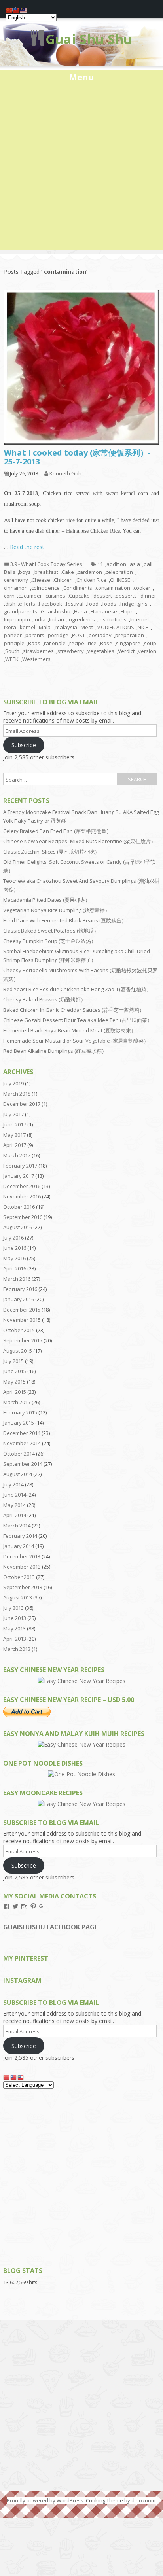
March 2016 (17, 1279)
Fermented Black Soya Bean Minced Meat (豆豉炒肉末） (70, 1030)
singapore (128, 643)
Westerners (36, 659)
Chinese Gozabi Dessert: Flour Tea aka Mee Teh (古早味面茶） (78, 1020)
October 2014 (19, 1454)
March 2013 (17, 1649)
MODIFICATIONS (115, 627)
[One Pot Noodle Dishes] (81, 1774)
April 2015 (15, 1392)
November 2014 (22, 1443)
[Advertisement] (81, 168)
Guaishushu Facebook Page (50, 1927)
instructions (113, 619)
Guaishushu (56, 611)
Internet (140, 619)
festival (75, 604)
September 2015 (23, 1340)
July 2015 (13, 1361)
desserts (126, 596)
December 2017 (22, 1104)
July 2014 (13, 1484)
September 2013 (23, 1587)
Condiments (78, 588)
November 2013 (22, 1567)
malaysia (66, 627)
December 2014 (22, 1433)
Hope (127, 611)
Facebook (50, 604)
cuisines (55, 596)
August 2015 (18, 1351)
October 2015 (19, 1330)
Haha (81, 611)
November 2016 (22, 1196)
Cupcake (79, 596)
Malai (45, 627)
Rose (106, 643)
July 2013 (13, 1608)
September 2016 (23, 1217)
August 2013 (18, 1597)
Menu (81, 77)
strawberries (38, 651)
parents (35, 635)
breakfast (46, 572)
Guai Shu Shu (89, 39)
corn (9, 596)
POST (79, 635)
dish (10, 604)
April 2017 (15, 1145)
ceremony (16, 580)
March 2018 (17, 1094)
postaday (100, 635)
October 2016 (19, 1207)
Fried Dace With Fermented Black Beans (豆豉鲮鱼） (65, 920)
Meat (87, 627)
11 (100, 564)
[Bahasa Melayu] (21, 2077)
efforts (27, 604)
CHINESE (120, 580)
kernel (27, 627)
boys (25, 572)
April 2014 (15, 1515)
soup (150, 643)
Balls (10, 572)
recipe (77, 643)
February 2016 (20, 1289)
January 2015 (19, 1423)
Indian (57, 619)
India (40, 619)
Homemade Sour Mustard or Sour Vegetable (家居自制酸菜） (76, 1041)
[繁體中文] (14, 2077)
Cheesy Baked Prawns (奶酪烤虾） (45, 999)
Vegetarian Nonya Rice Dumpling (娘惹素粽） (57, 910)
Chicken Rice (91, 580)
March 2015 (17, 1402)
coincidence (45, 588)
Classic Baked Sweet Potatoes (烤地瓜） (51, 931)
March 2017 (17, 1155)
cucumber (30, 596)
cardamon (90, 572)
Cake (68, 572)
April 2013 (15, 1639)
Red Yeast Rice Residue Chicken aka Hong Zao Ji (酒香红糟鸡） (77, 989)
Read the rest (27, 547)
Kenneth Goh (65, 473)
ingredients (81, 619)
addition (116, 564)
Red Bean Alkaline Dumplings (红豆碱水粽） (55, 1051)
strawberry (71, 651)
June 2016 (15, 1248)
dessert (103, 596)
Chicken (63, 580)
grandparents (21, 611)
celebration (119, 572)
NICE (143, 627)
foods (109, 604)
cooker (142, 588)
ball (148, 564)
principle (14, 643)
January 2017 (19, 1176)
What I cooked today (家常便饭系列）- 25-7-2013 (77, 457)
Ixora (10, 627)
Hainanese (104, 611)
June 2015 (15, 1371)
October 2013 (19, 1577)
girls (143, 604)
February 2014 (20, 1536)
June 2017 (15, 1124)
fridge (127, 604)
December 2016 (22, 1186)
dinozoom (143, 2500)
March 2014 (17, 1526)
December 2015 (22, 1310)
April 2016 (15, 1268)
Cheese (41, 580)
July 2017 (13, 1114)
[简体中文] (7, 2077)
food (93, 604)
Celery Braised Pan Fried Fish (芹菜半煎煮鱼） (57, 831)
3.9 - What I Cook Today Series (46, 564)
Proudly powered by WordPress (45, 2500)
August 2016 (18, 1227)
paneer (13, 635)
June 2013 (15, 1618)
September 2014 (23, 1464)
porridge (58, 635)
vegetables (101, 651)
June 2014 (15, 1495)
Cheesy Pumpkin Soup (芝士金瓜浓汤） (50, 941)
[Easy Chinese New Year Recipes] (81, 1681)
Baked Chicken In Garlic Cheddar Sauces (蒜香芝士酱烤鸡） (74, 1010)
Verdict (126, 651)
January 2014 (19, 1546)
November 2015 (22, 1320)
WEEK (12, 659)
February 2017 (20, 1166)
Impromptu (17, 619)
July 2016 (13, 1238)
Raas (34, 643)
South (12, 651)
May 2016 (14, 1258)
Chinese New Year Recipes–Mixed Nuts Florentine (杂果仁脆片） (80, 841)
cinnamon (16, 588)
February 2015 (20, 1412)
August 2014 (18, 1474)
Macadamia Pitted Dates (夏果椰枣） (47, 900)
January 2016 (19, 1299)
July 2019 (13, 1083)
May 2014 (14, 1505)
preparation (130, 635)
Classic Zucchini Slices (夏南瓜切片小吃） (51, 852)
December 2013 (22, 1556)
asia (135, 564)
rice (92, 643)
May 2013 (14, 1628)
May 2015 (14, 1382)
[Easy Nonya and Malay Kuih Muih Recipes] (81, 1744)
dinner (148, 596)
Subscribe (24, 745)
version (147, 651)
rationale (55, 643)
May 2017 (14, 1135)
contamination (113, 588)
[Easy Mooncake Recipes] (81, 1804)
